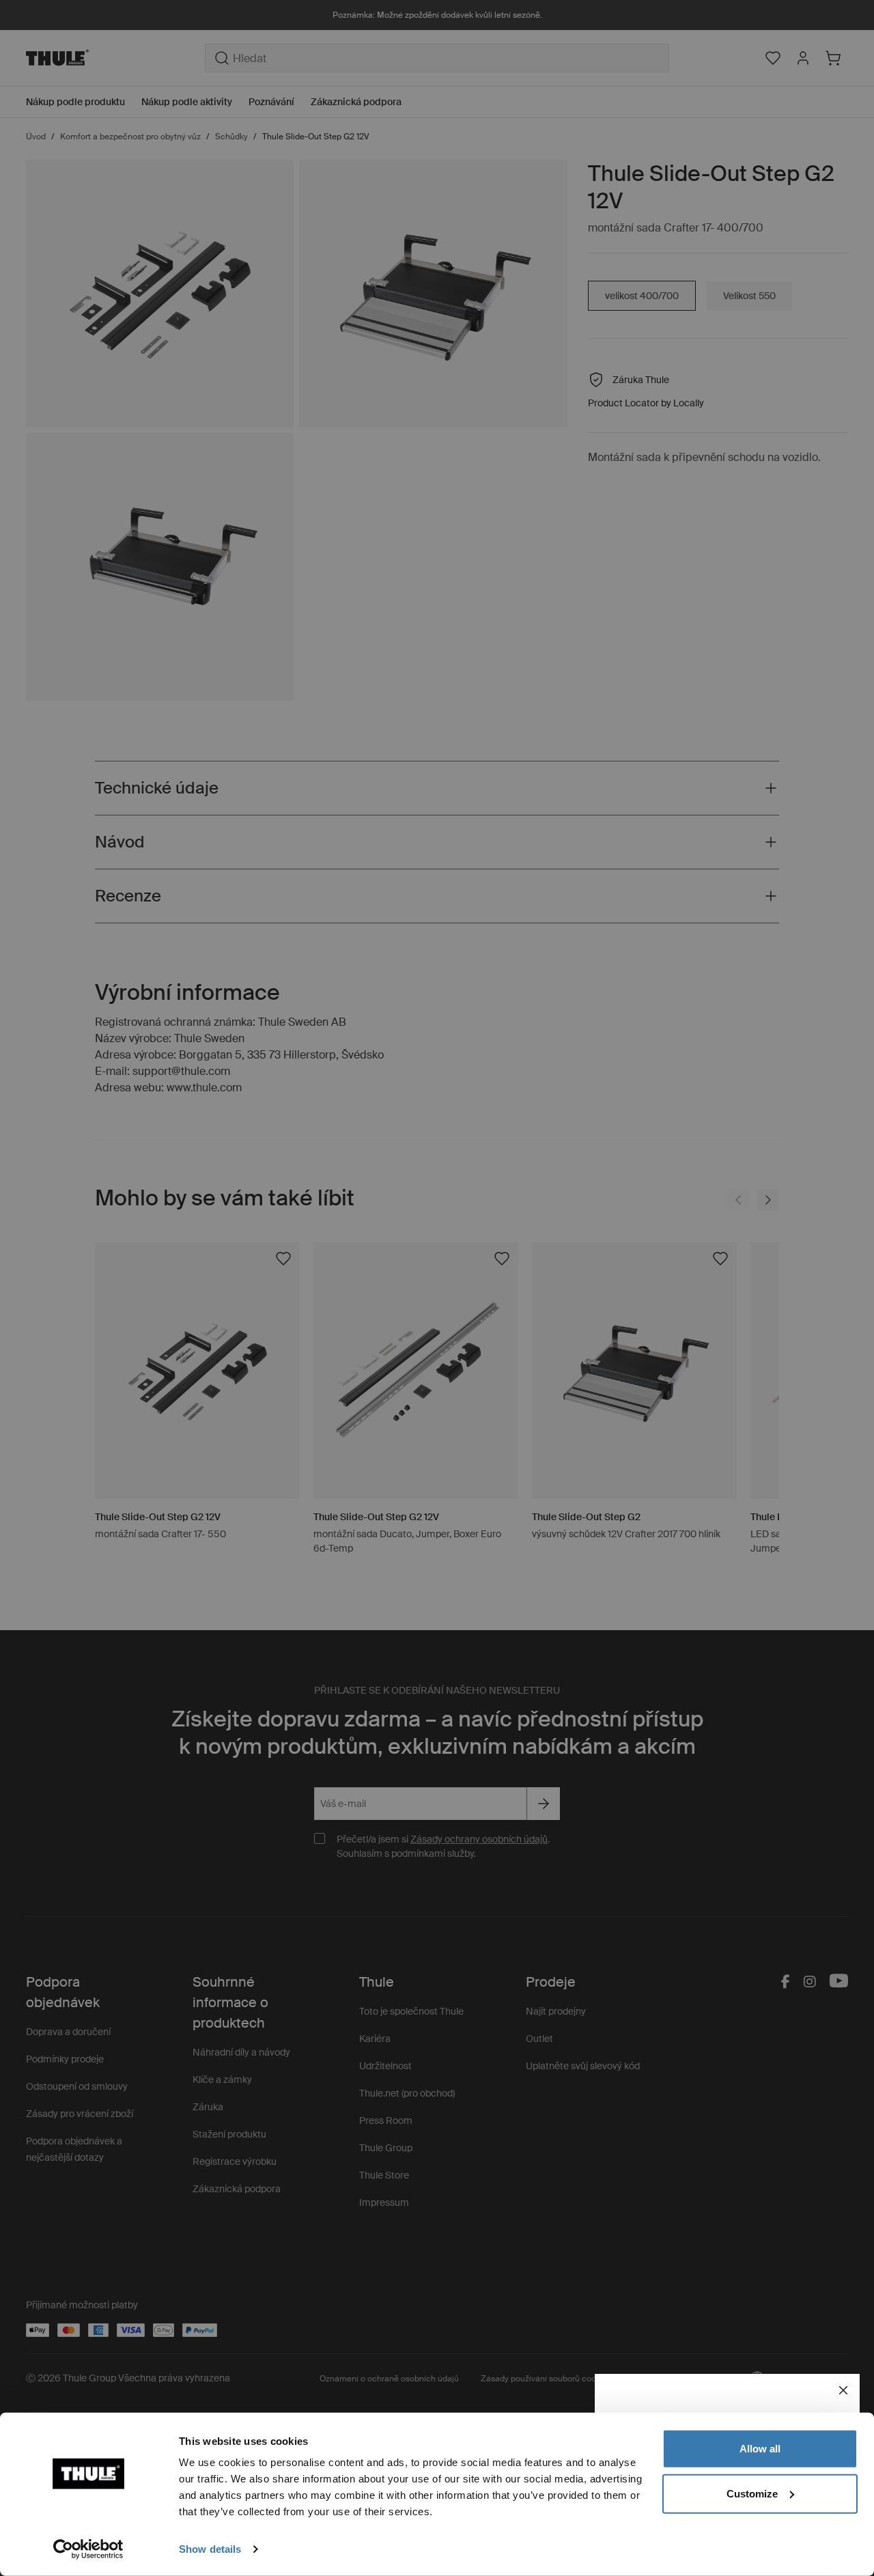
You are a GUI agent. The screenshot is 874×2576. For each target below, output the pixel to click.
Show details (210, 2549)
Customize (752, 2493)
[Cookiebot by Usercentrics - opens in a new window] (88, 2549)
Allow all (760, 2449)
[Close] (843, 2390)
